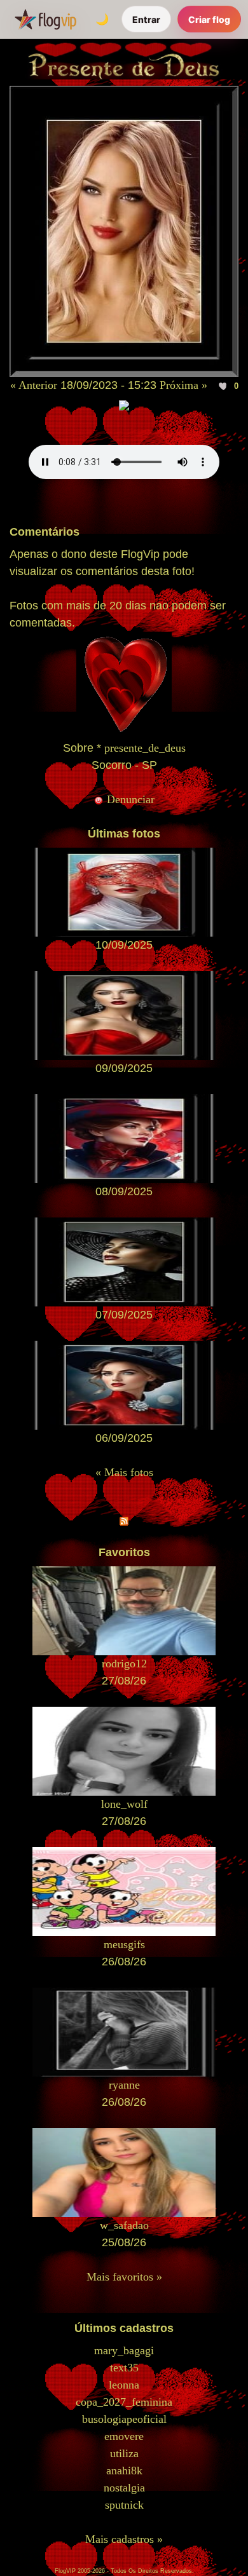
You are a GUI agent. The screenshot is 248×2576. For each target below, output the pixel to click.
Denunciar (129, 799)
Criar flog (209, 19)
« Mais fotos (124, 1472)
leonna (124, 2385)
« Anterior (34, 385)
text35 (124, 2368)
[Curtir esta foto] (224, 386)
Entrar (146, 19)
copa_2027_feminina (124, 2402)
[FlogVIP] (45, 19)
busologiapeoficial (124, 2419)
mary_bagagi (124, 2350)
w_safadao (124, 2225)
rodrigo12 (124, 1664)
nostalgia (124, 2488)
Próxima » (183, 385)
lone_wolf (124, 1804)
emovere (124, 2436)
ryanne (124, 2085)
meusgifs (124, 1944)
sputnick (124, 2505)
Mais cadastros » (124, 2539)
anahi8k (124, 2471)
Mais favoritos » (124, 2277)
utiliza (124, 2453)
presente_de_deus (145, 748)
